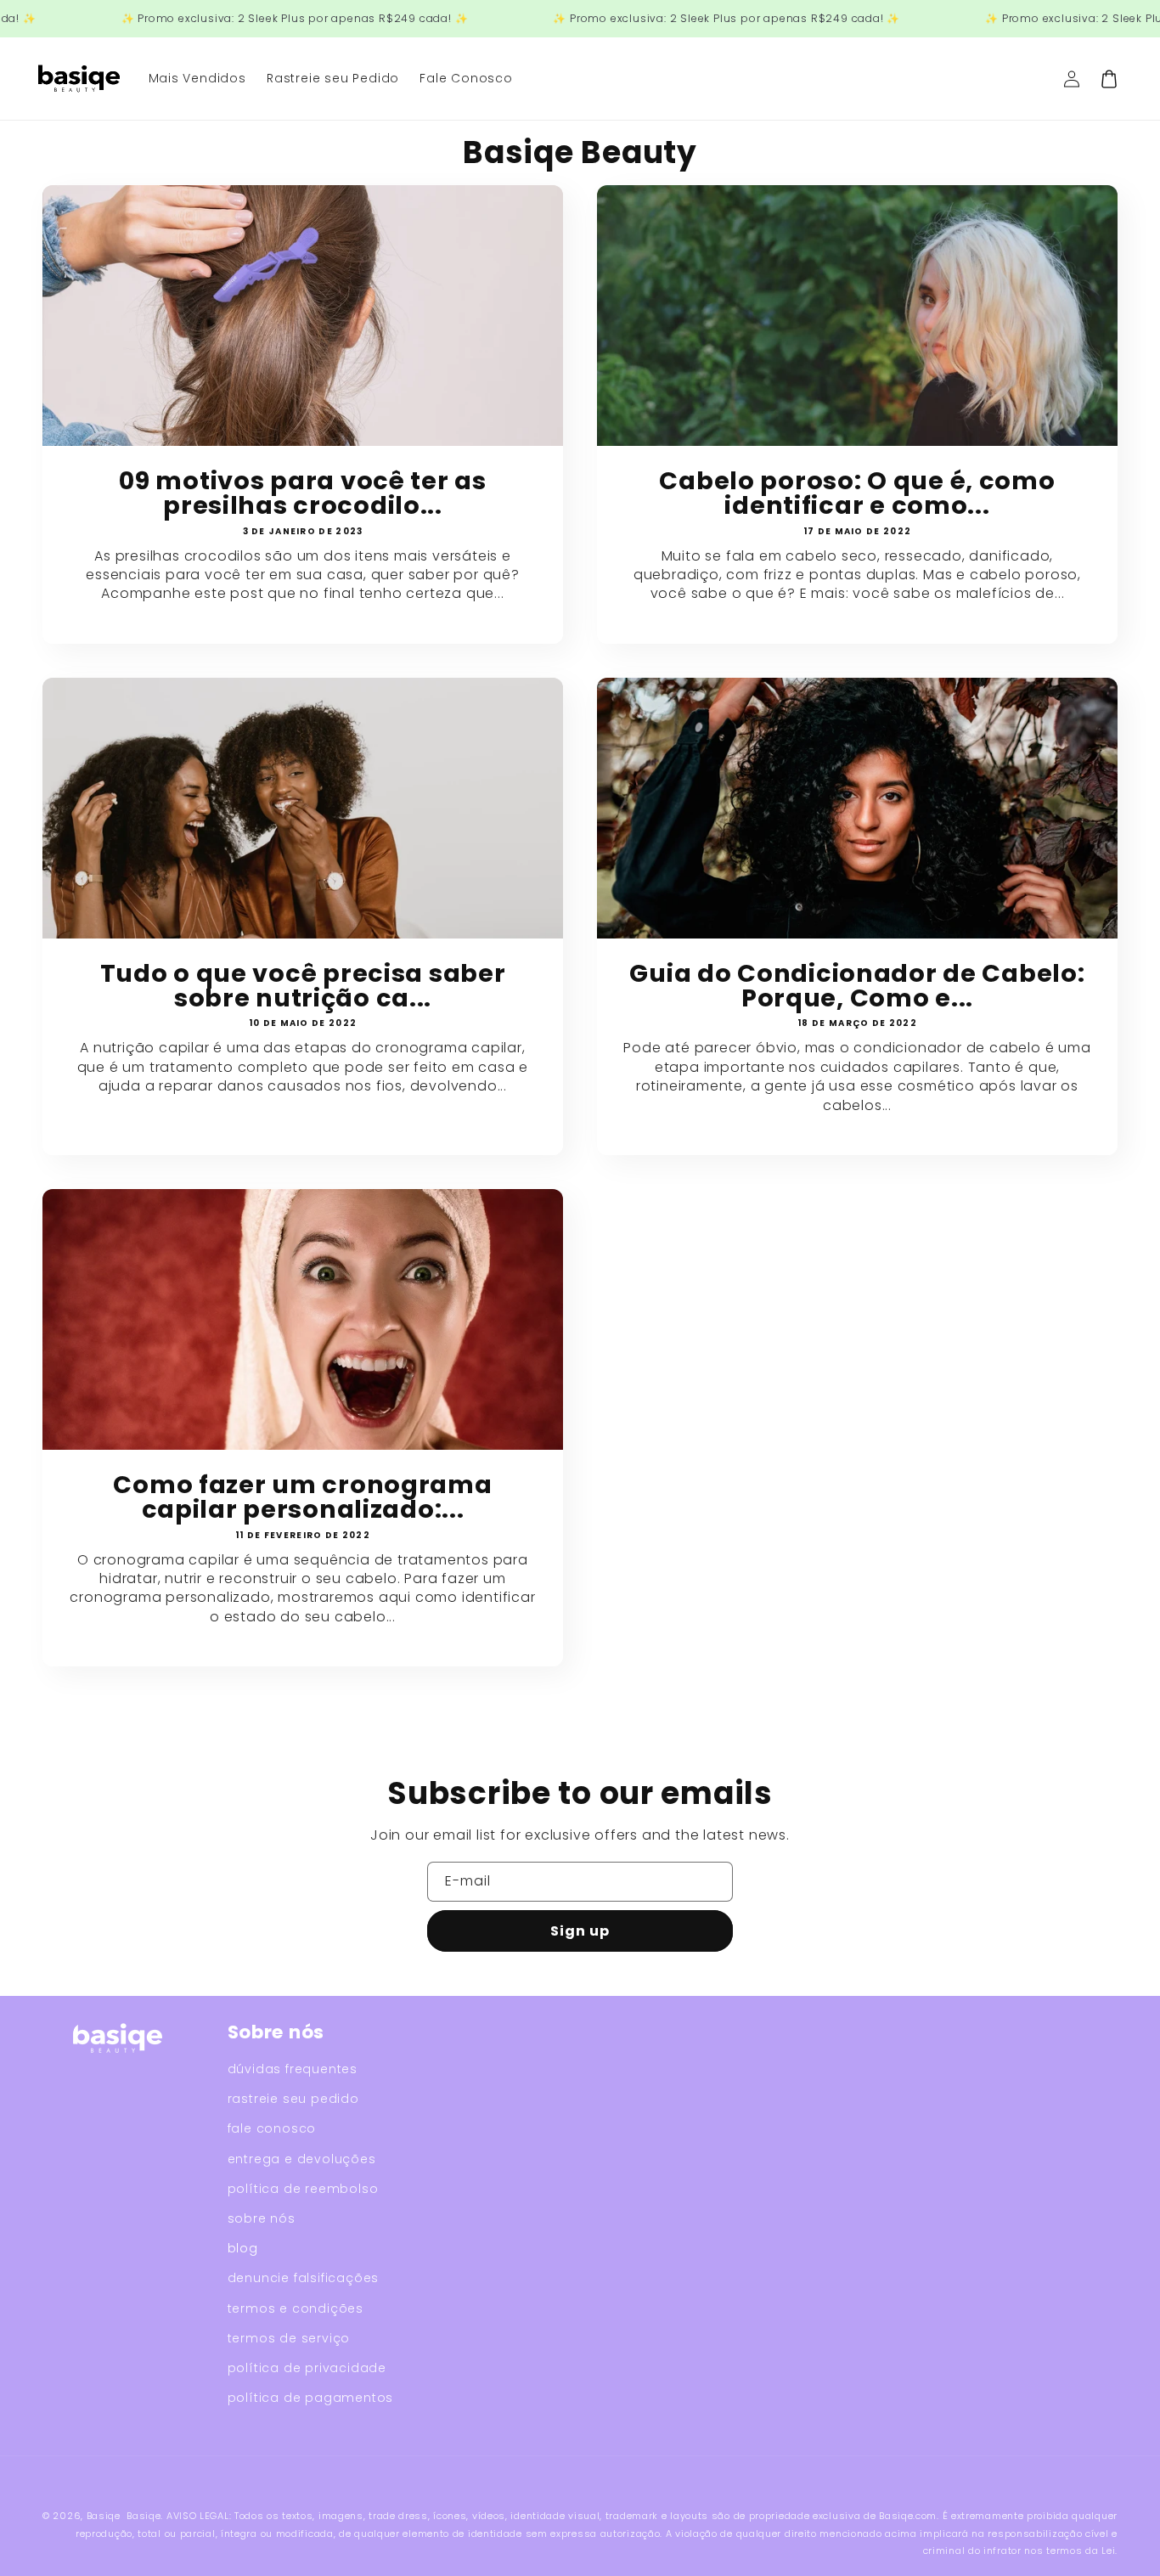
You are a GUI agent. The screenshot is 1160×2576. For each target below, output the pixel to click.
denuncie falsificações (304, 2278)
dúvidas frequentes (293, 2069)
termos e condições (296, 2308)
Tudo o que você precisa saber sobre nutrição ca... (303, 986)
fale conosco (272, 2128)
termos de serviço (289, 2338)
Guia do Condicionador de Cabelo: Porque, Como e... (857, 986)
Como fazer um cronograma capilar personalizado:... (302, 1497)
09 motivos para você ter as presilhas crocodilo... (302, 493)
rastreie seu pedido (293, 2099)
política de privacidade (307, 2368)
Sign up (580, 1931)
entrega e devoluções (302, 2159)
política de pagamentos (311, 2398)
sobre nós (262, 2218)
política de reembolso (303, 2189)
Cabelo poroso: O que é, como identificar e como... (857, 493)
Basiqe (104, 2516)
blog (243, 2248)
